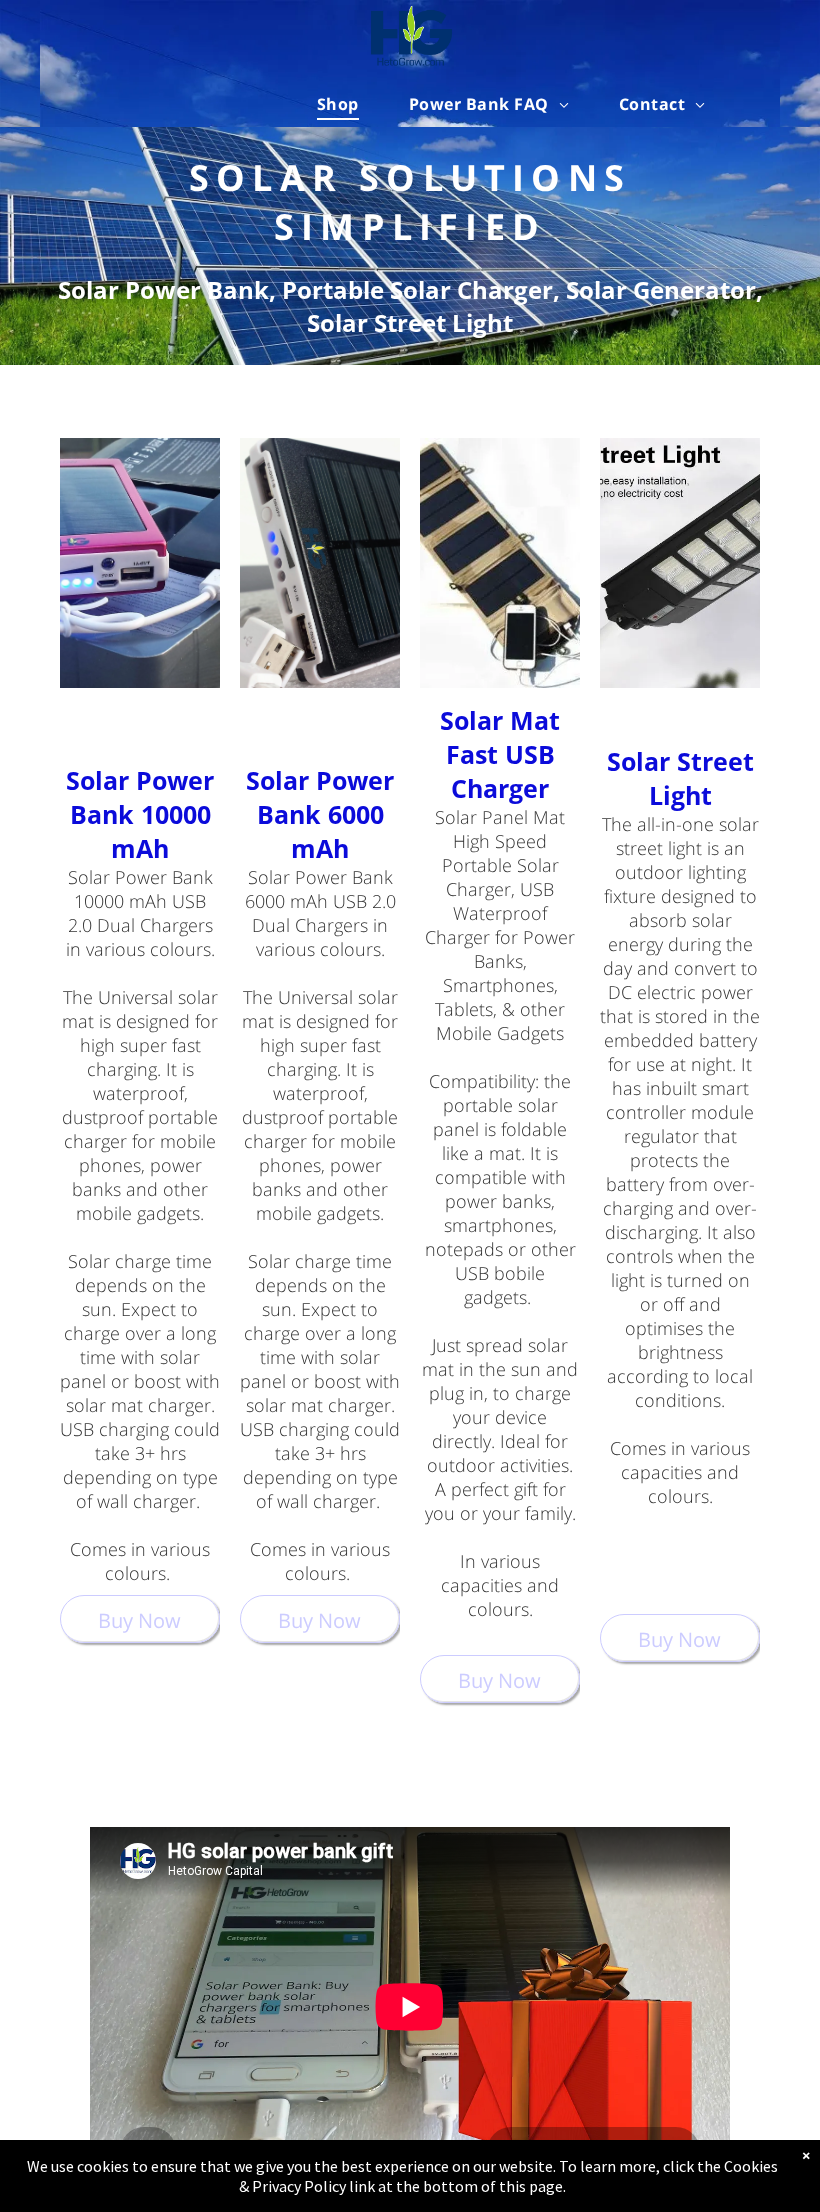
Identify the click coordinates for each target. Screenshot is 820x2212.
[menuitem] (338, 104)
